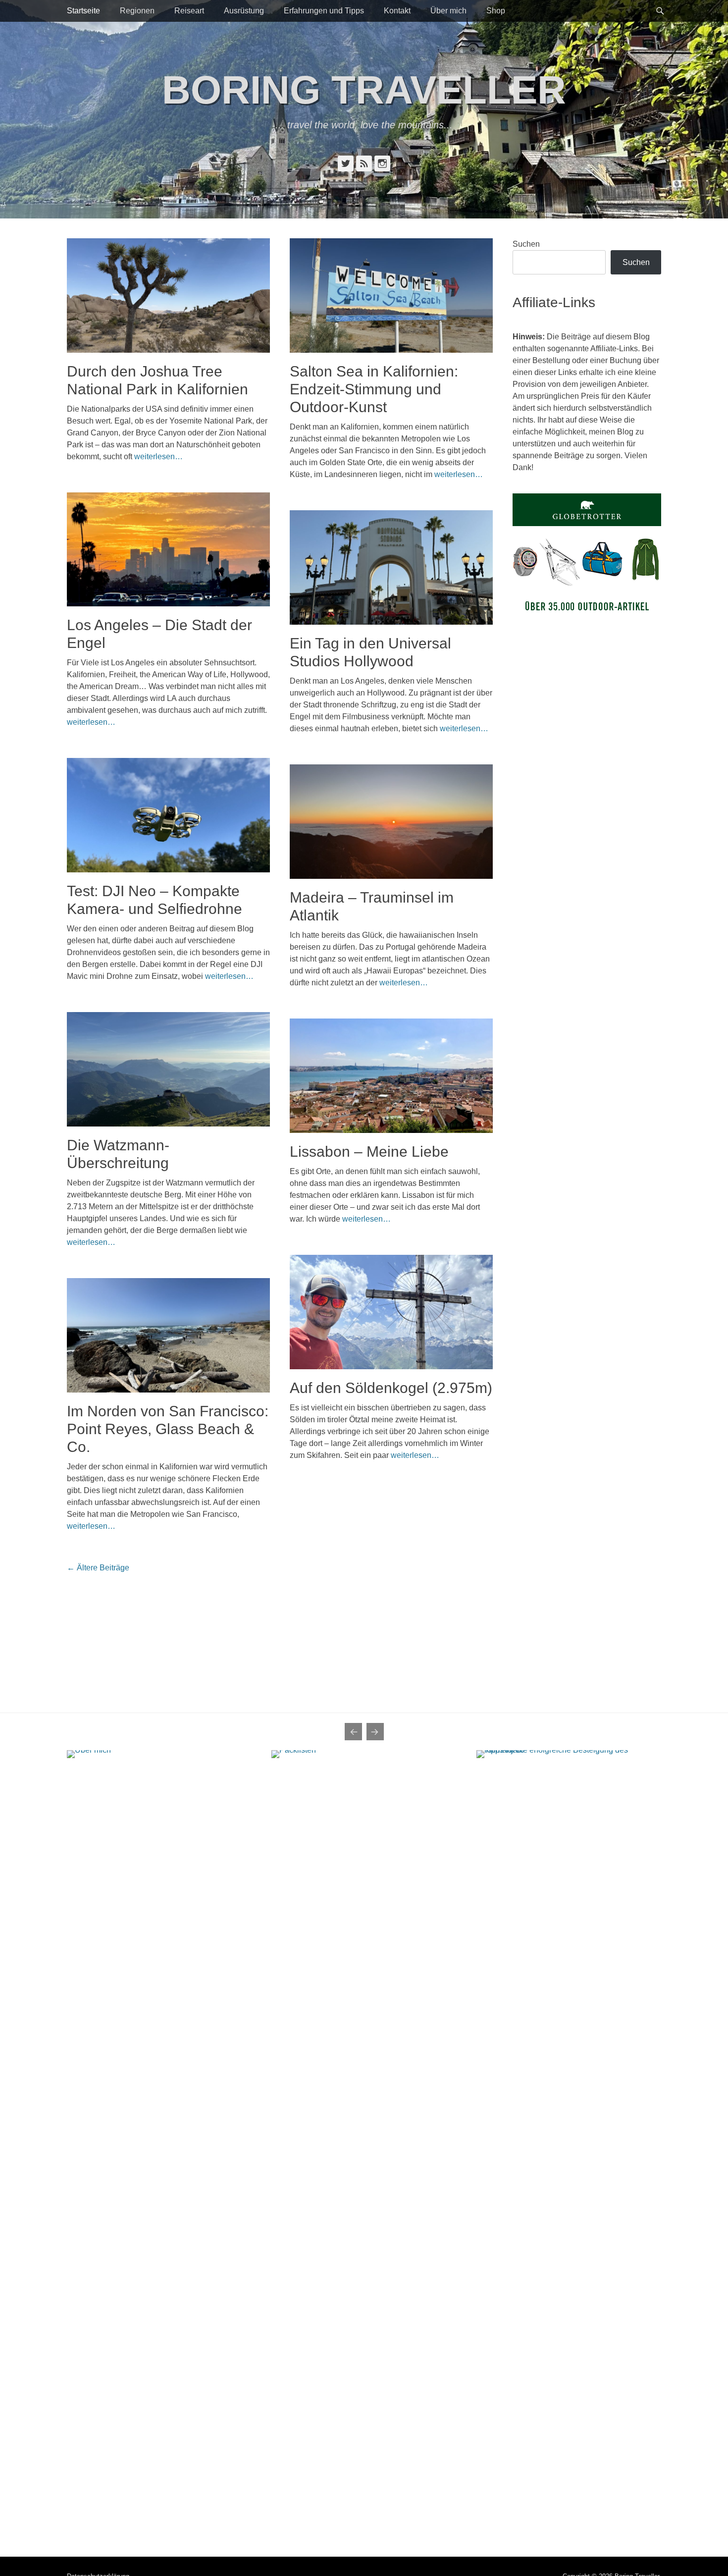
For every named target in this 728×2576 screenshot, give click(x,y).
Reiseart (189, 11)
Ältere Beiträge (98, 1568)
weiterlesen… (158, 456)
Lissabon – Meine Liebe (369, 1152)
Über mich (448, 11)
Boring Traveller (364, 90)
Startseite (83, 11)
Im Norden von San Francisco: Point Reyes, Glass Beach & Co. (168, 1429)
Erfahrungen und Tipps (324, 11)
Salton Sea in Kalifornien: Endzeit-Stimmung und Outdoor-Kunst (374, 389)
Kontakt (397, 11)
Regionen (137, 11)
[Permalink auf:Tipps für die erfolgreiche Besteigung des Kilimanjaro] (569, 2122)
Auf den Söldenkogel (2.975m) (391, 1388)
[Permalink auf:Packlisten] (364, 2122)
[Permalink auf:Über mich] (159, 2122)
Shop (496, 11)
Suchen (526, 244)
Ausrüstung (244, 11)
